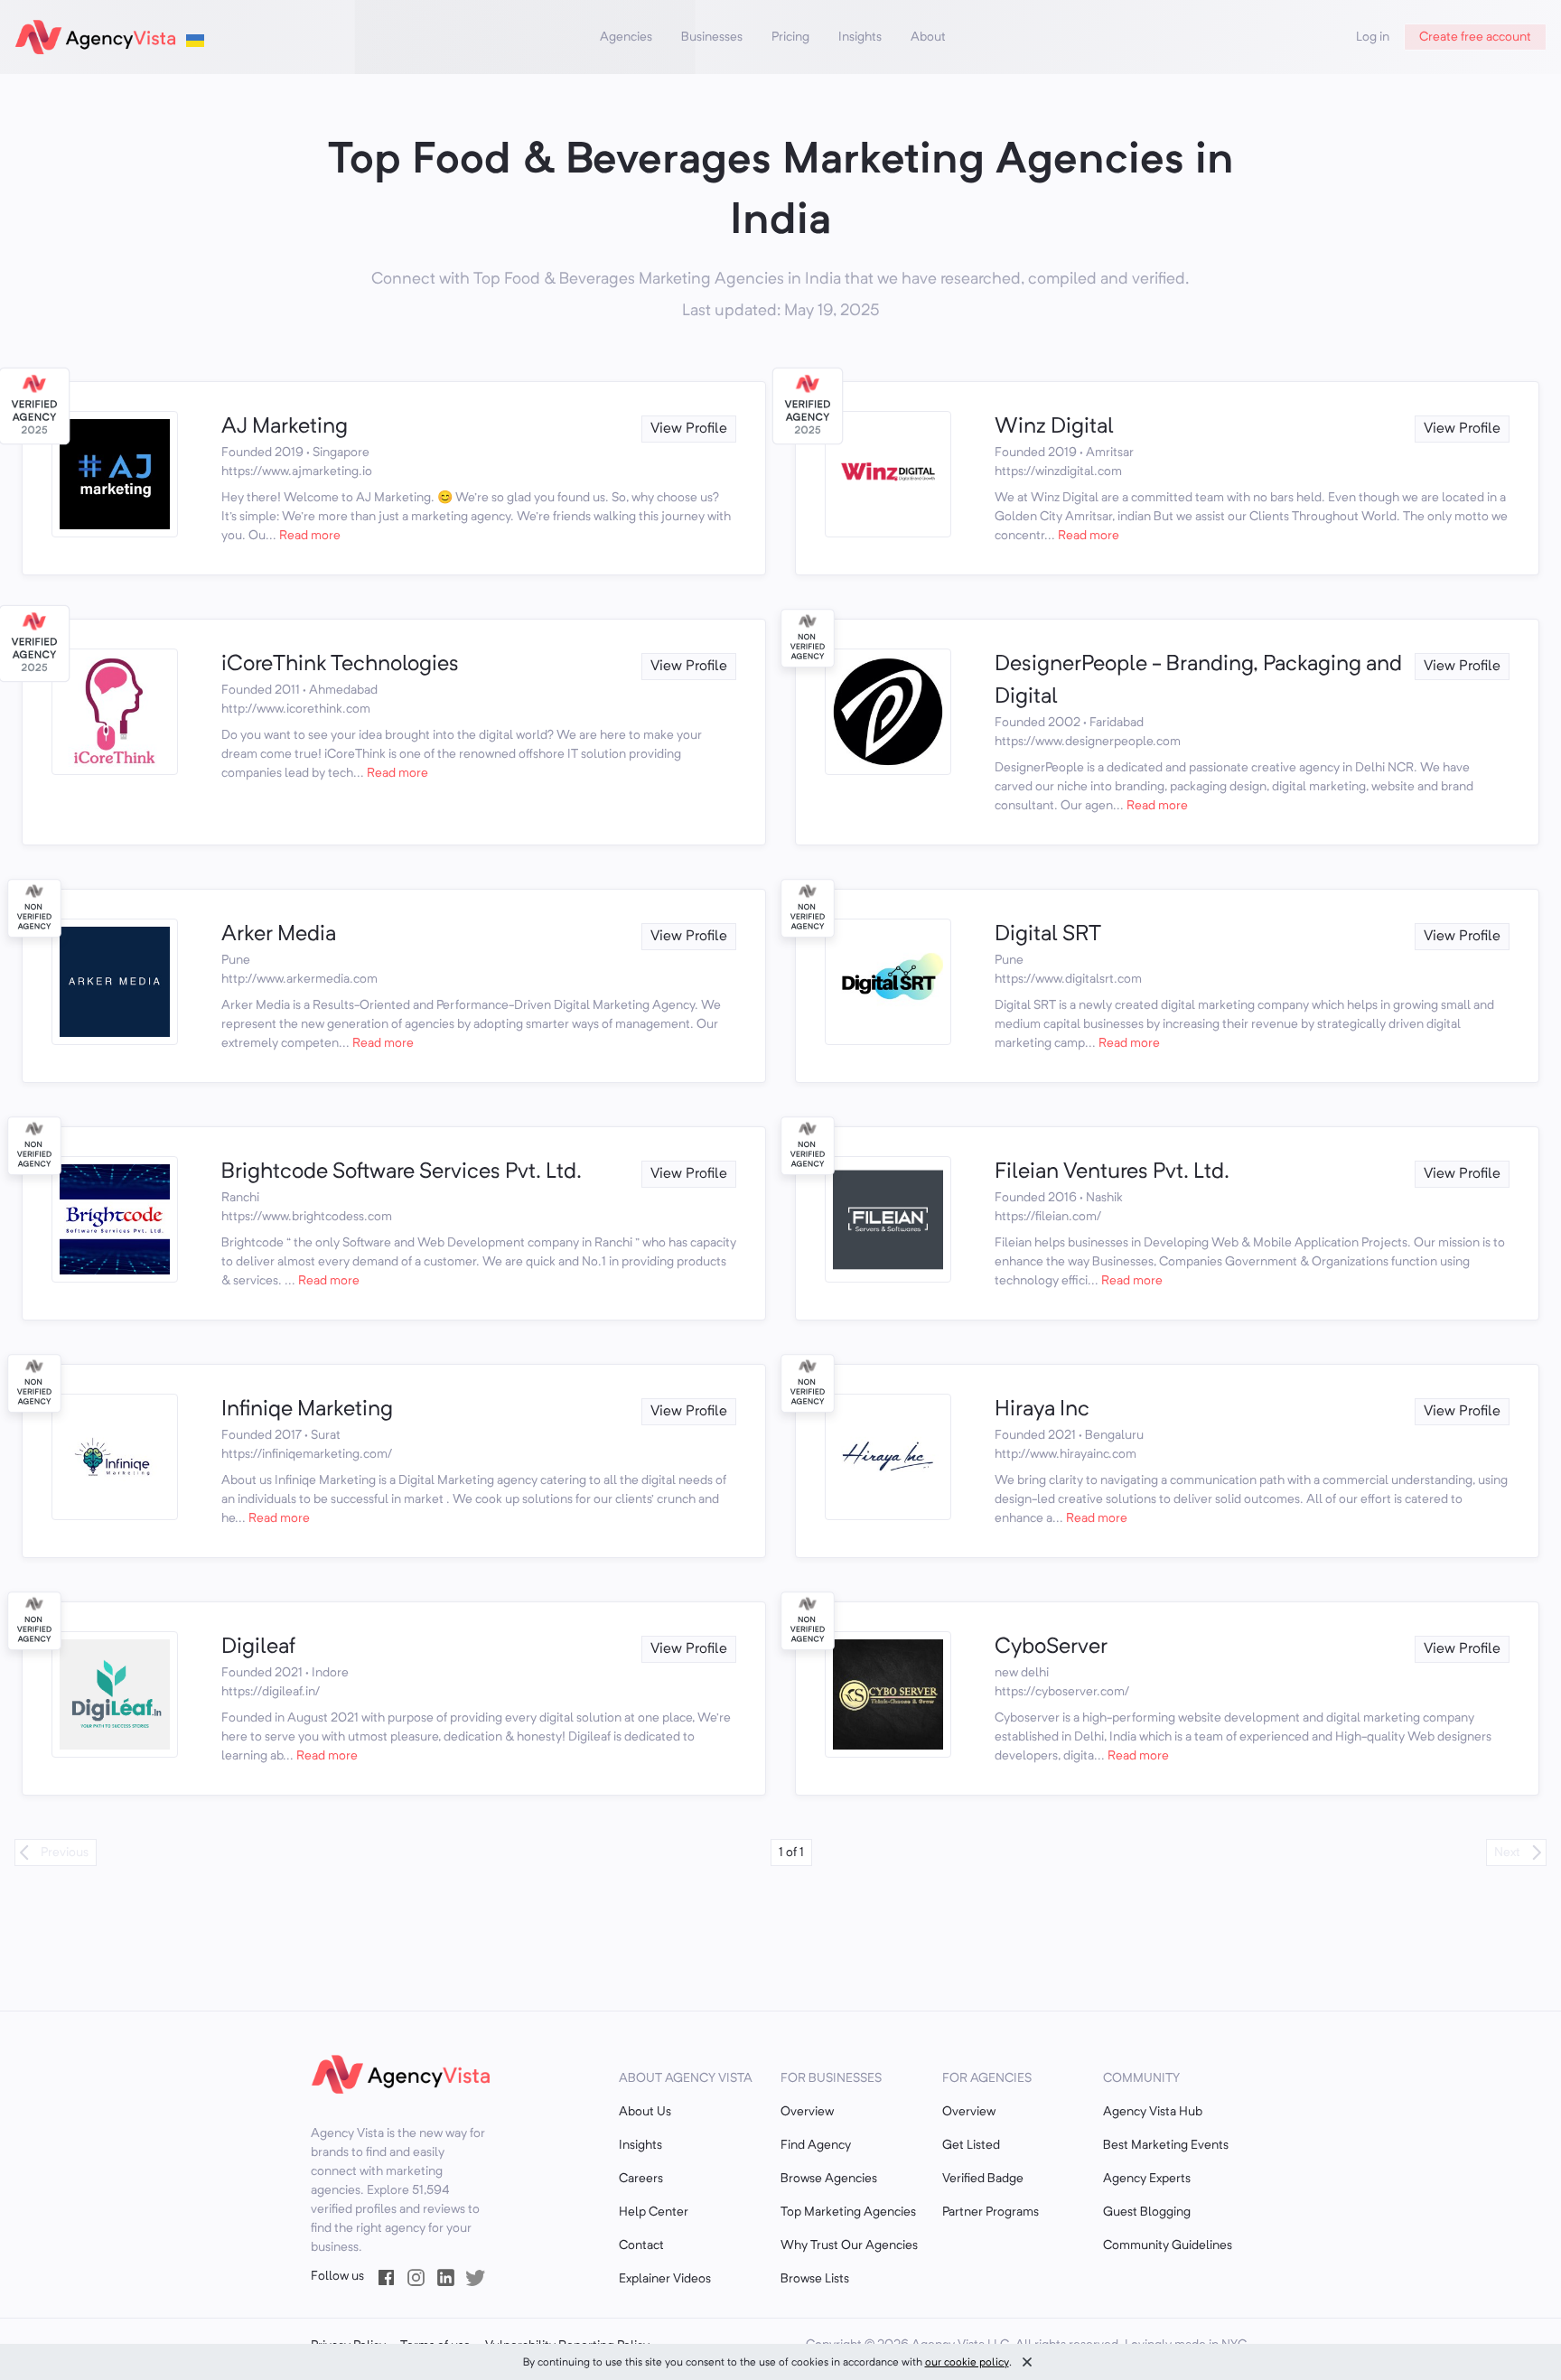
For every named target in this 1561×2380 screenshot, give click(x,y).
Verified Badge (983, 2179)
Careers (641, 2179)
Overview (807, 2112)
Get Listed (971, 2145)
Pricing (790, 37)
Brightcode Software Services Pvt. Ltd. (402, 1172)
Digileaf (258, 1647)
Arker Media (279, 935)
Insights (860, 37)
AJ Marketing (285, 427)
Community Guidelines (1168, 2245)
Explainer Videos (665, 2279)
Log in (1373, 37)
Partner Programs (991, 2212)
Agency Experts (1147, 2179)
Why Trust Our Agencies (849, 2245)
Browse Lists (815, 2279)
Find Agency (816, 2145)
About (928, 37)
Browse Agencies (829, 2179)
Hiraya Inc (1042, 1410)
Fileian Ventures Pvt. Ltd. (1112, 1172)
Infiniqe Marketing (307, 1410)
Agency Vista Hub (1153, 2112)
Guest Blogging (1147, 2212)
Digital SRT (1048, 935)
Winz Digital (1054, 427)
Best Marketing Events (1166, 2145)
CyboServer (1051, 1647)
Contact (641, 2245)
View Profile (689, 429)
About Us (645, 2112)
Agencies (626, 37)
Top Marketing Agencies (848, 2212)
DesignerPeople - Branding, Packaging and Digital (1198, 681)
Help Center (654, 2212)
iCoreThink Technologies (340, 665)
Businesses (712, 37)
